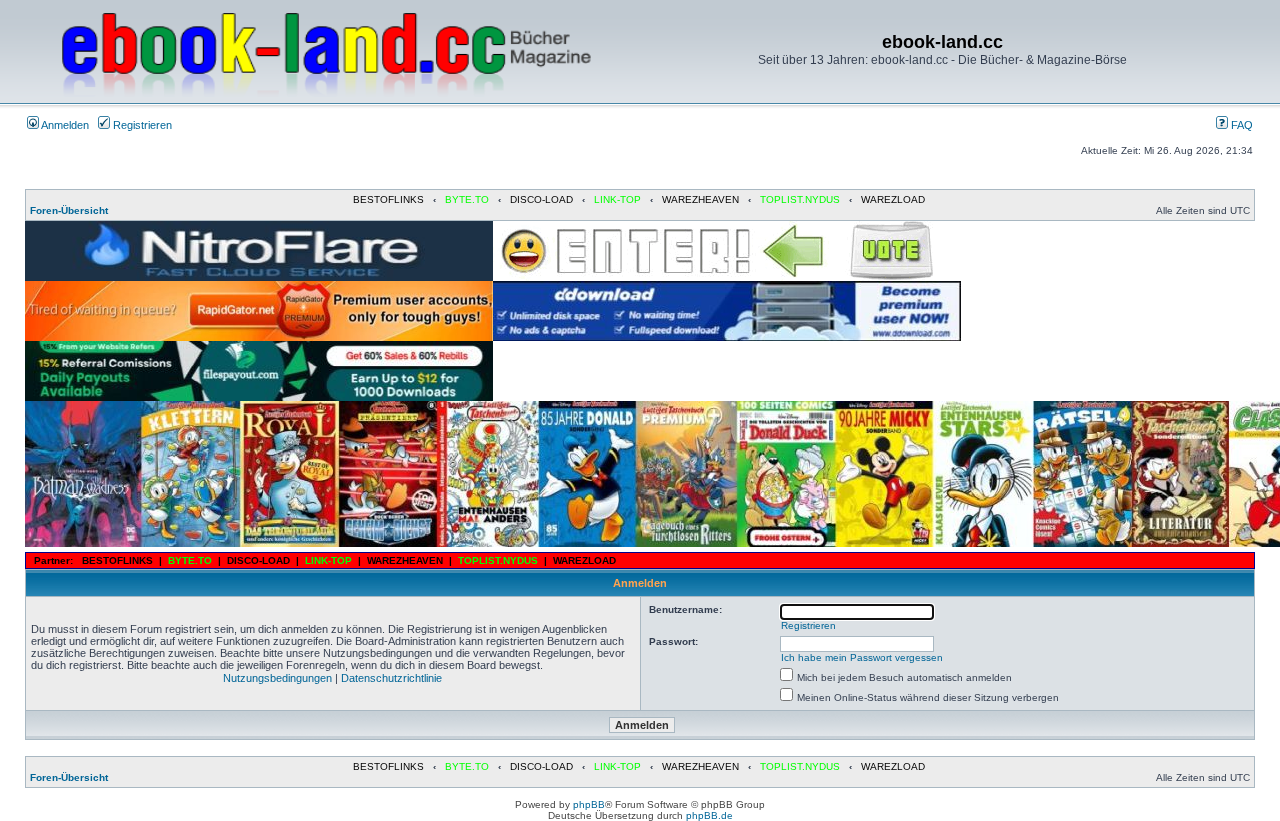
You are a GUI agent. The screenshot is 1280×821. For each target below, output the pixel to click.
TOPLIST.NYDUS (800, 199)
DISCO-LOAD (541, 199)
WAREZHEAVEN (700, 199)
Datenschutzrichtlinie (391, 678)
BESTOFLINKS (388, 199)
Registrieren (141, 125)
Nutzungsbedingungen (277, 678)
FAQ (1240, 125)
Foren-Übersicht (69, 210)
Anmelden (64, 125)
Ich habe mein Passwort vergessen (862, 657)
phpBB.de (709, 815)
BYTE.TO (467, 199)
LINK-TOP (617, 199)
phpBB (589, 804)
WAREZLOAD (893, 199)
